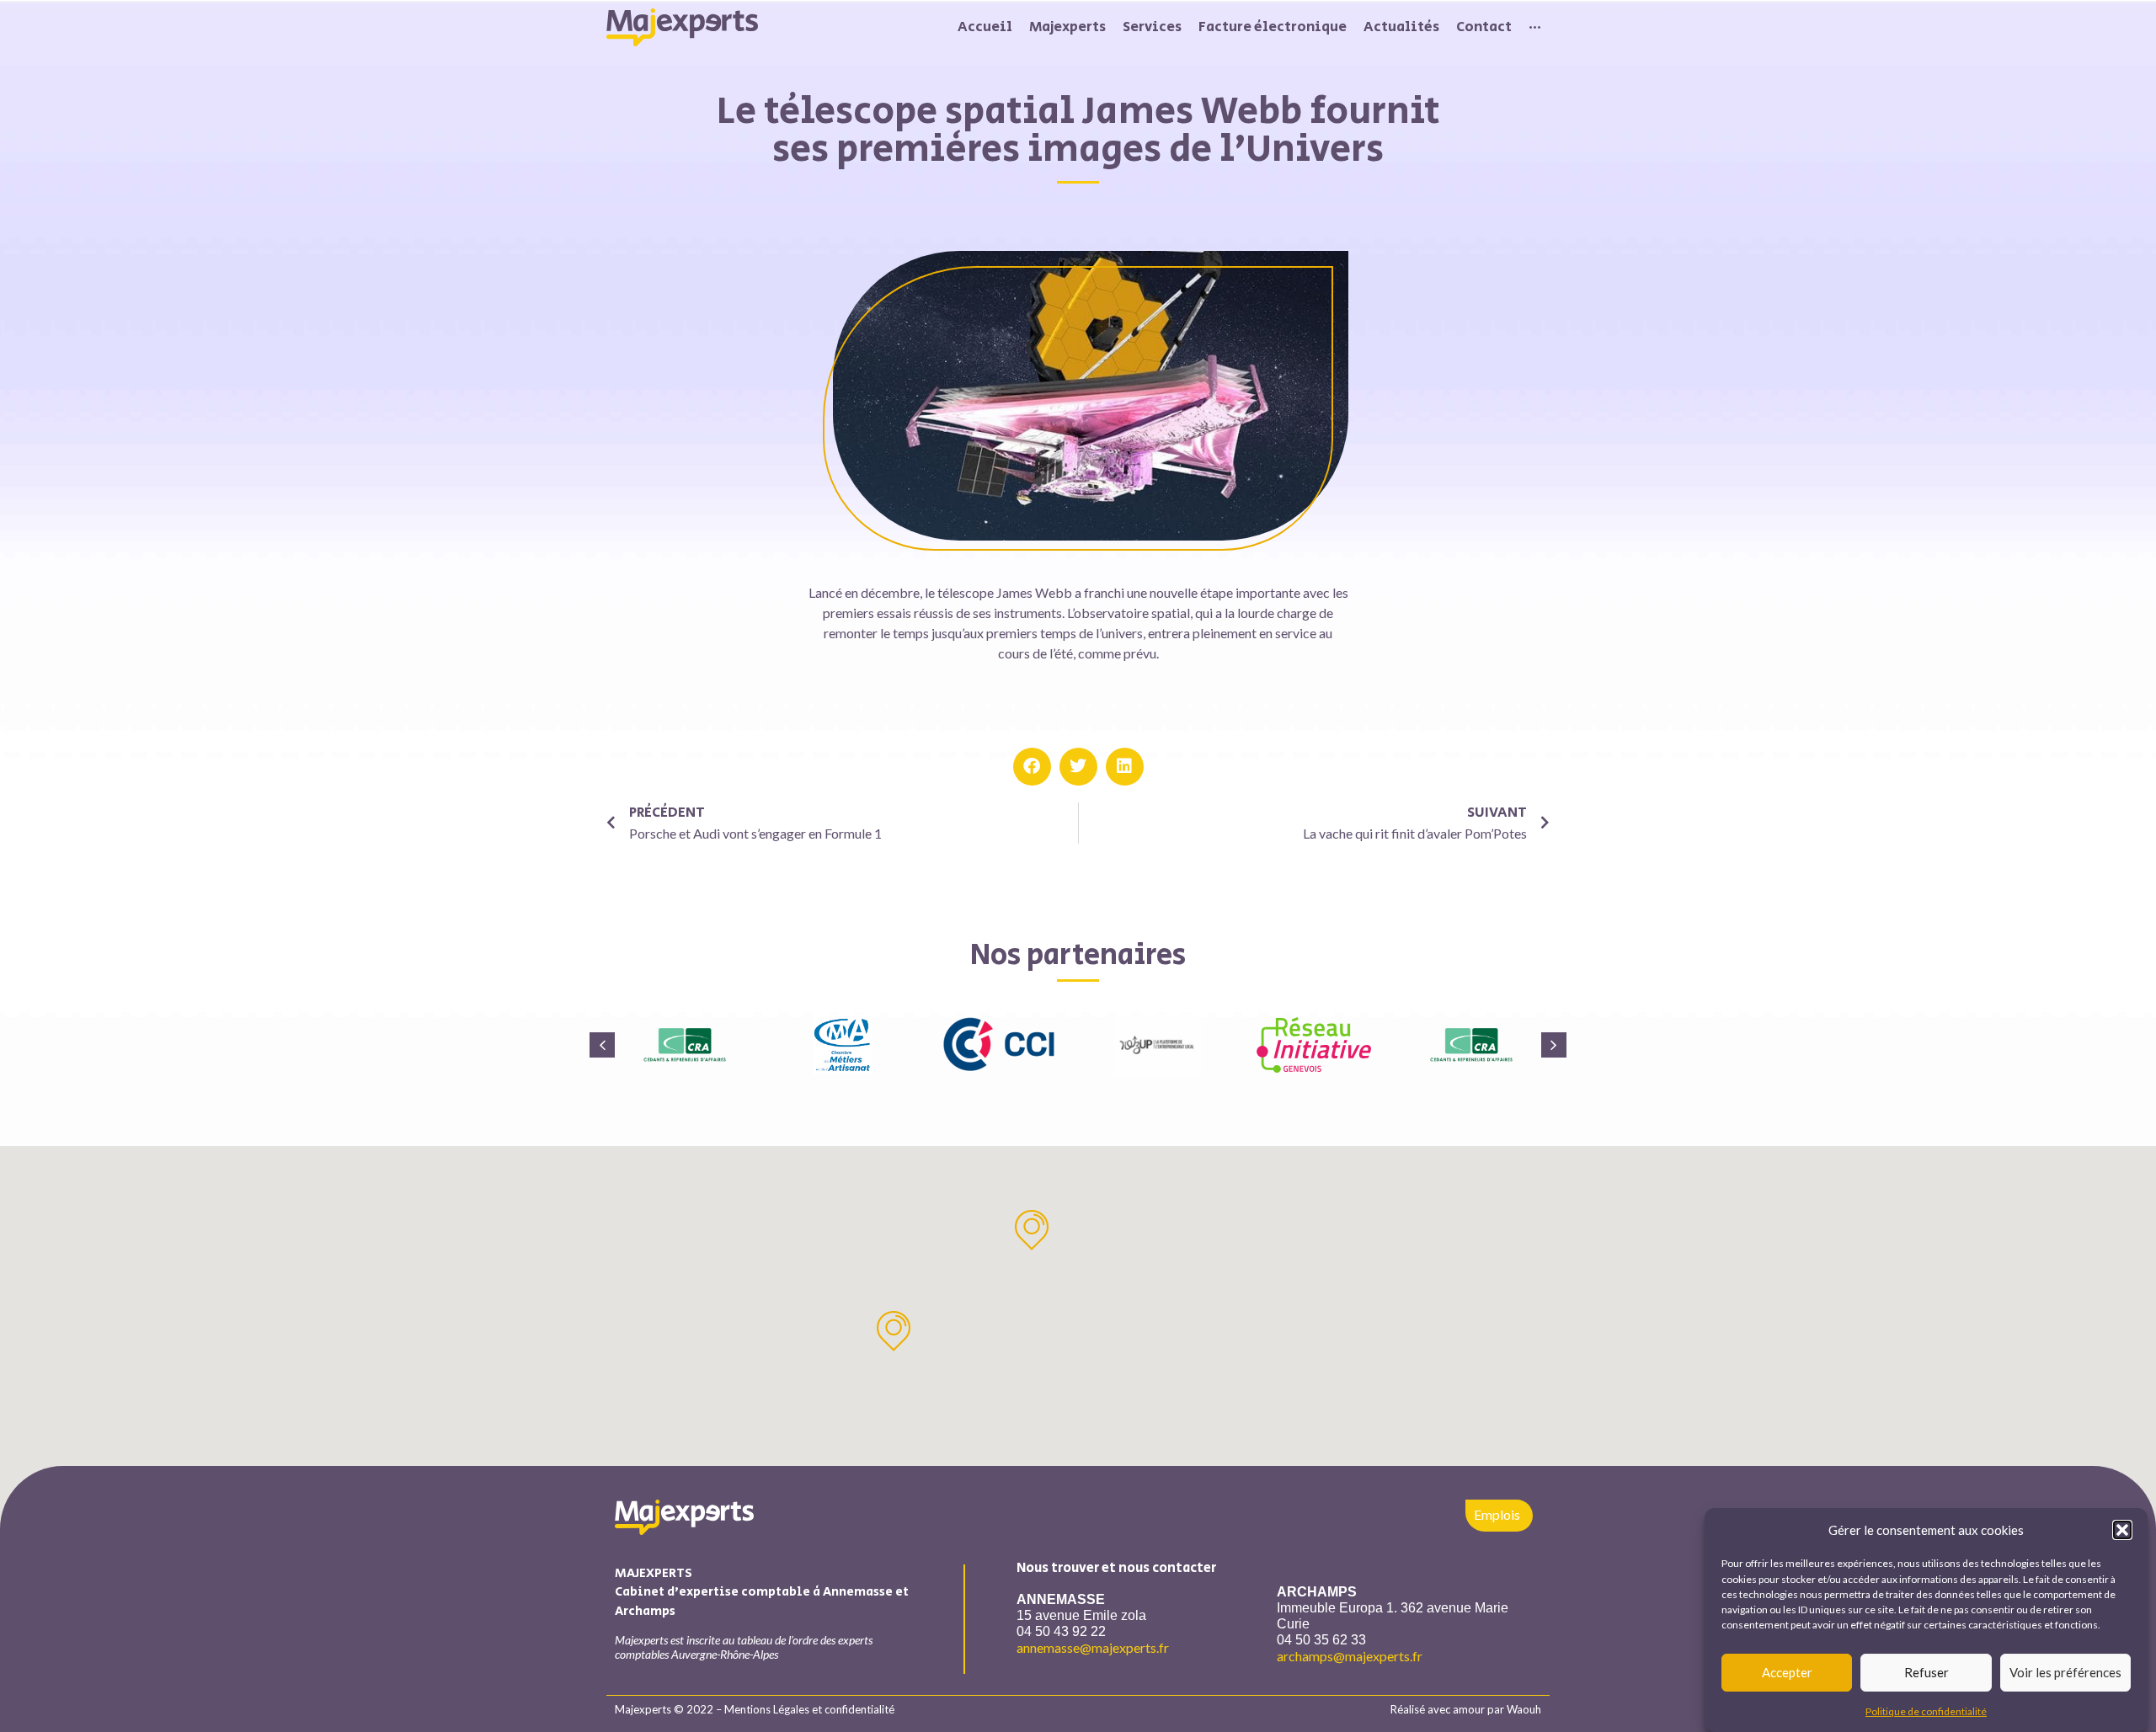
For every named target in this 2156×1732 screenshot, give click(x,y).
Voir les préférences (2065, 1672)
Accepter (1787, 1672)
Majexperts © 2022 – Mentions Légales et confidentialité (755, 1709)
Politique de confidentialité (1926, 1711)
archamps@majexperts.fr (1350, 1656)
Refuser (1927, 1672)
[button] (2122, 1530)
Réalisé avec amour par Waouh (1466, 1709)
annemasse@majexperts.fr (1093, 1647)
